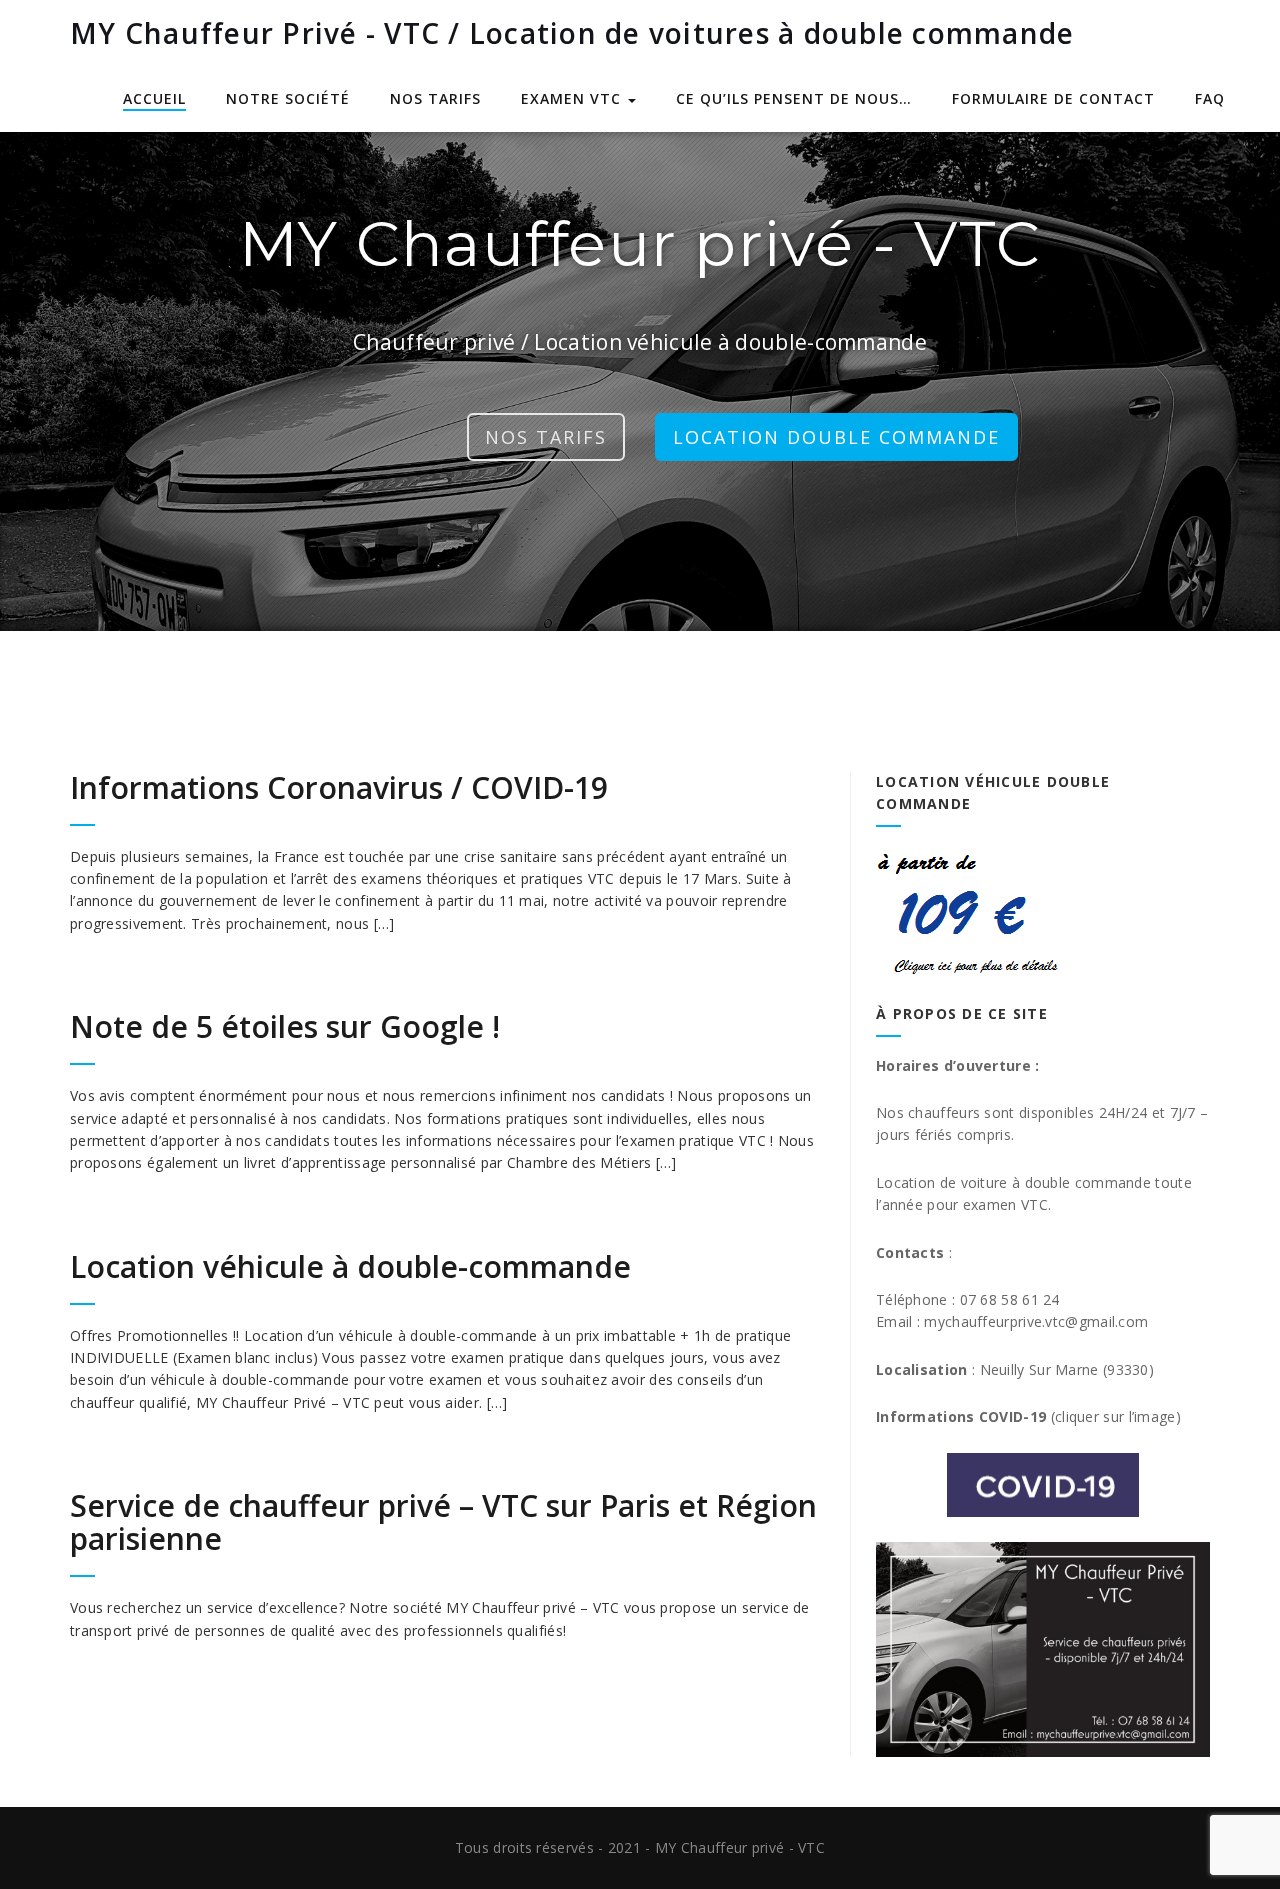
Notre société (288, 98)
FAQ (1210, 98)
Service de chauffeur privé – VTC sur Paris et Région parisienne (443, 1522)
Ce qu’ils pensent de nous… (794, 98)
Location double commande (836, 437)
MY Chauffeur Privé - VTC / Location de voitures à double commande (572, 33)
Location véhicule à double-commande (350, 1266)
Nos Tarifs (546, 437)
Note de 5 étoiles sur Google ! (285, 1026)
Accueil (154, 98)
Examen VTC (573, 98)
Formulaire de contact (1053, 98)
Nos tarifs (435, 98)
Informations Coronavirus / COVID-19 (339, 787)
